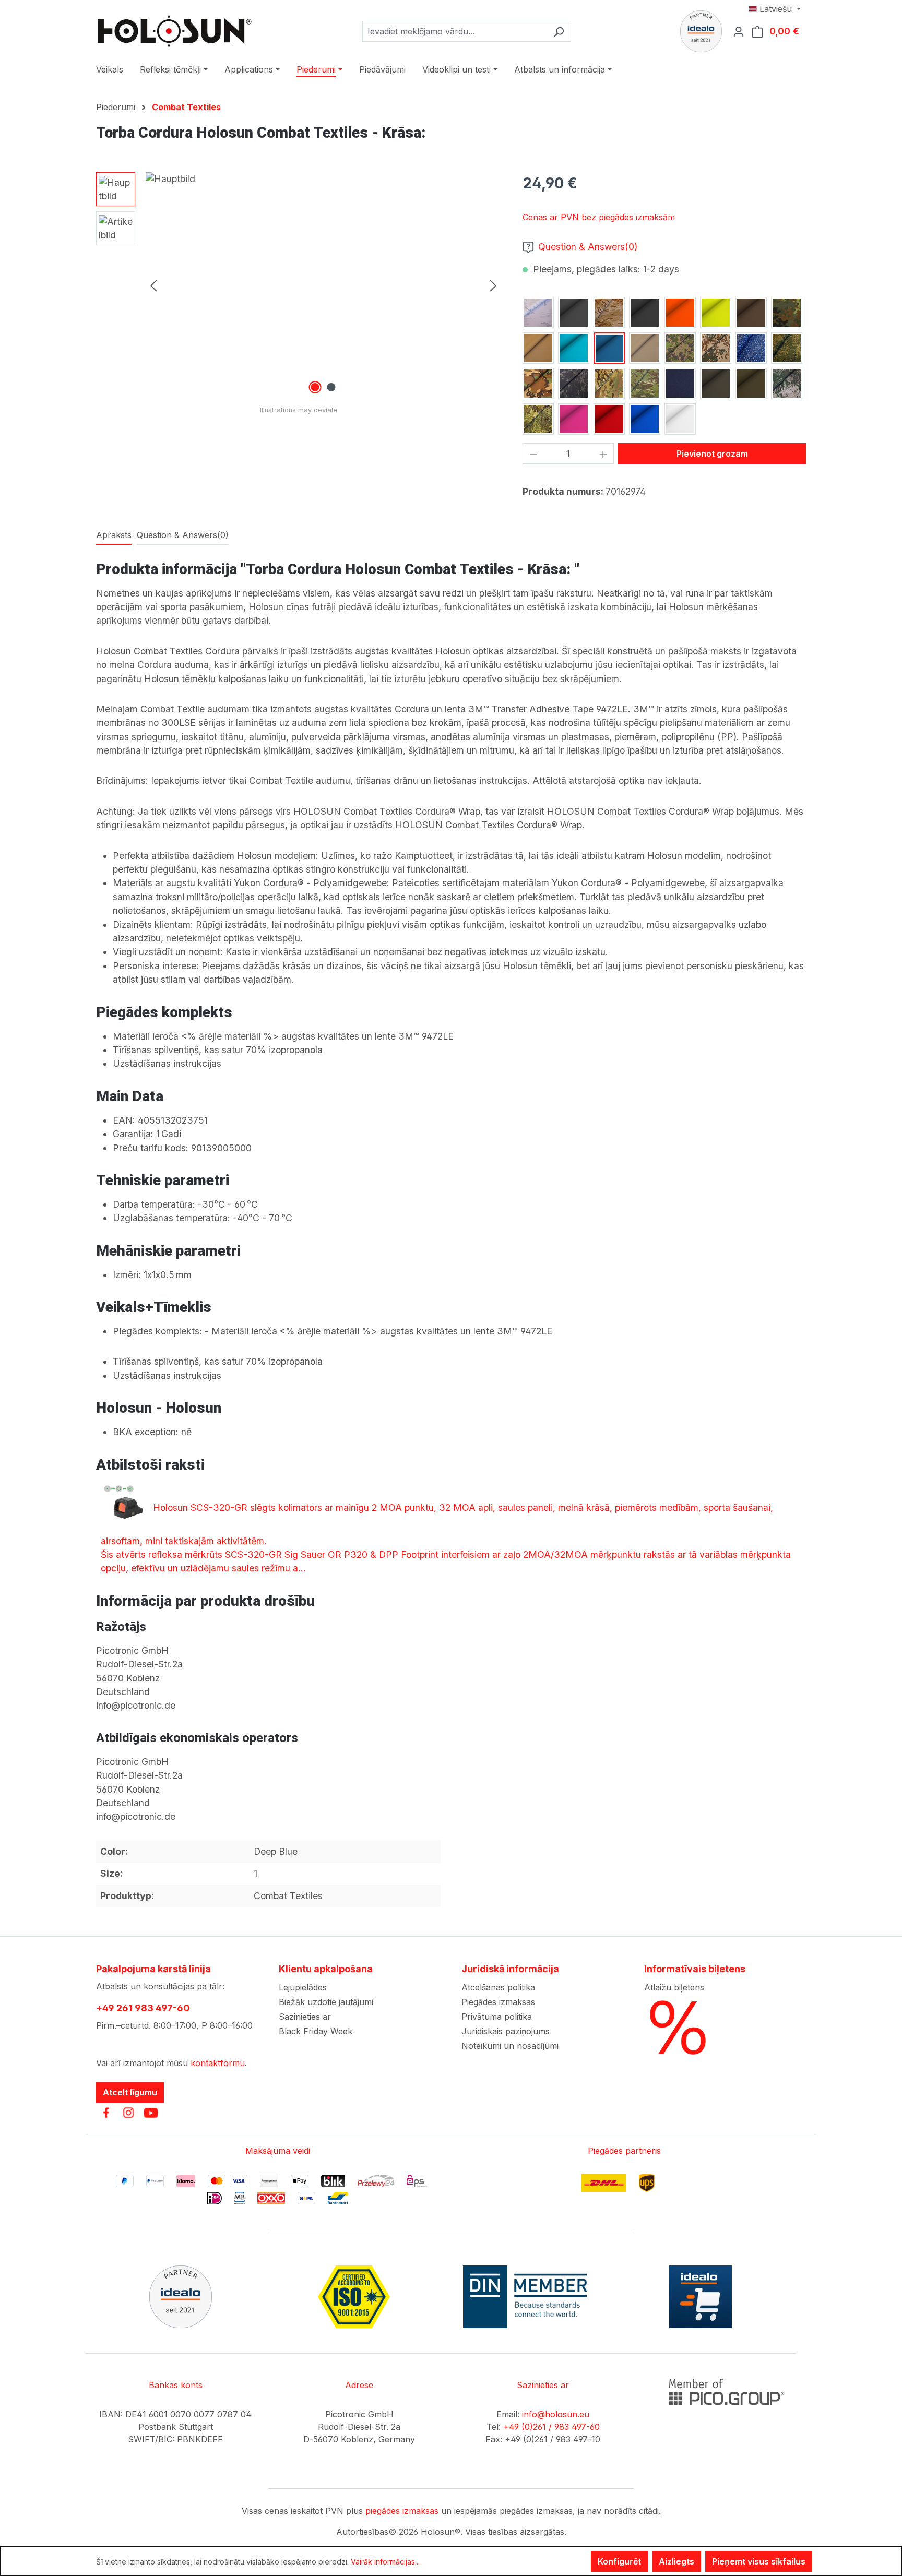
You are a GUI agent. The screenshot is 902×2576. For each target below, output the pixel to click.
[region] (299, 284)
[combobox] (455, 31)
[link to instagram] (128, 2113)
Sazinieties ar (305, 2017)
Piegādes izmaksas (498, 2002)
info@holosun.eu (556, 2414)
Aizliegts (676, 2561)
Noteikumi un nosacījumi (510, 2046)
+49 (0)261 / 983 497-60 (551, 2427)
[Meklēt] (559, 31)
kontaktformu (218, 2063)
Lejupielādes (303, 1987)
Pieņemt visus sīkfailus (759, 2561)
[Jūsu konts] (742, 31)
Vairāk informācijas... (385, 2562)
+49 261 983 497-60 (143, 2008)
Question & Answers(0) (588, 247)
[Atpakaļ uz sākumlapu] (174, 31)
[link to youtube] (151, 2113)
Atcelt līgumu (130, 2092)
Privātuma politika (497, 2017)
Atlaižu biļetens (674, 1987)
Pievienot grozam (712, 454)
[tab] (114, 535)
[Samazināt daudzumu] (533, 454)
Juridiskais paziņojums (506, 2031)
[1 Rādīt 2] (315, 387)
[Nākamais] (493, 285)
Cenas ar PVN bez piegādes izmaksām (599, 217)
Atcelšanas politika (498, 1987)
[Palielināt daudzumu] (603, 454)
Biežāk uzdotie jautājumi (326, 2002)
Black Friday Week (316, 2031)
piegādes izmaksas (402, 2511)
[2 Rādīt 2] (331, 387)
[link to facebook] (106, 2113)
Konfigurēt (619, 2561)
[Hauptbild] (323, 284)
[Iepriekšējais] (153, 285)
